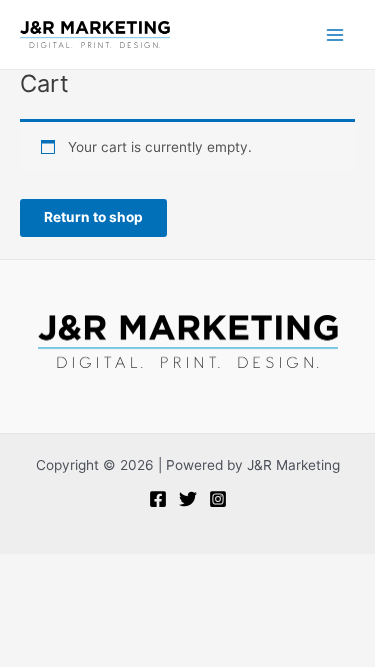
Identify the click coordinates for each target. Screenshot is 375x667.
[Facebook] (158, 499)
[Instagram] (218, 499)
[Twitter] (188, 499)
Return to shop (93, 217)
